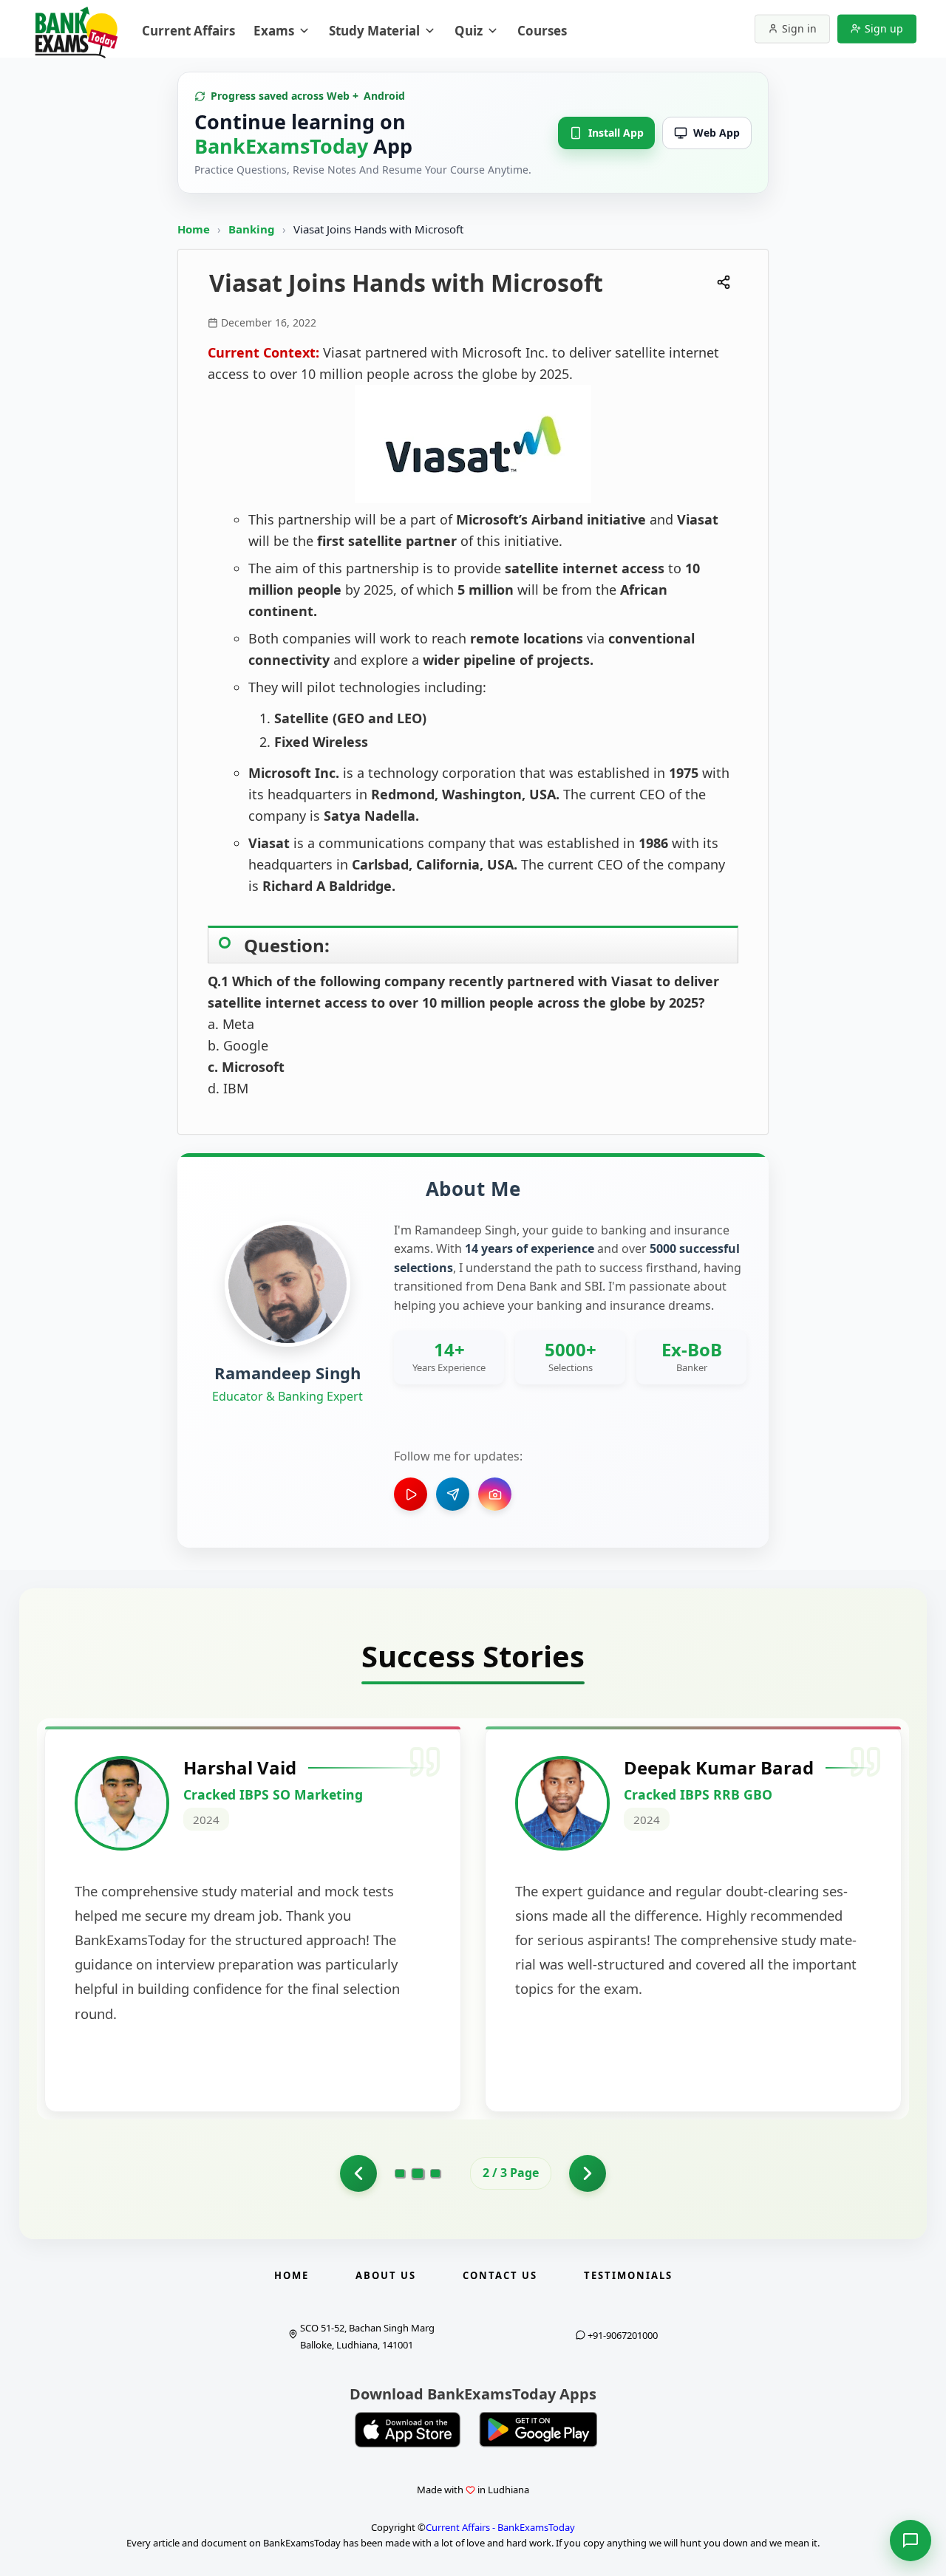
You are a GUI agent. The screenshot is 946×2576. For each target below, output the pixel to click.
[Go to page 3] (435, 2173)
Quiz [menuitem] (469, 31)
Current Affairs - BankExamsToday (500, 2527)
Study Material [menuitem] (374, 31)
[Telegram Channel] (453, 1494)
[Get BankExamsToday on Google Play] (538, 2430)
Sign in (799, 28)
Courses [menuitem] (542, 31)
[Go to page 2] (418, 2173)
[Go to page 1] (358, 2173)
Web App (717, 133)
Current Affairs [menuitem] (188, 31)
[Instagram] (495, 1494)
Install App (616, 133)
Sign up (884, 28)
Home (194, 229)
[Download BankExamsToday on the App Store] (408, 2430)
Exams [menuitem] (274, 31)
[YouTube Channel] (411, 1494)
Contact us (500, 2275)
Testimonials (628, 2275)
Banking (252, 229)
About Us (386, 2275)
